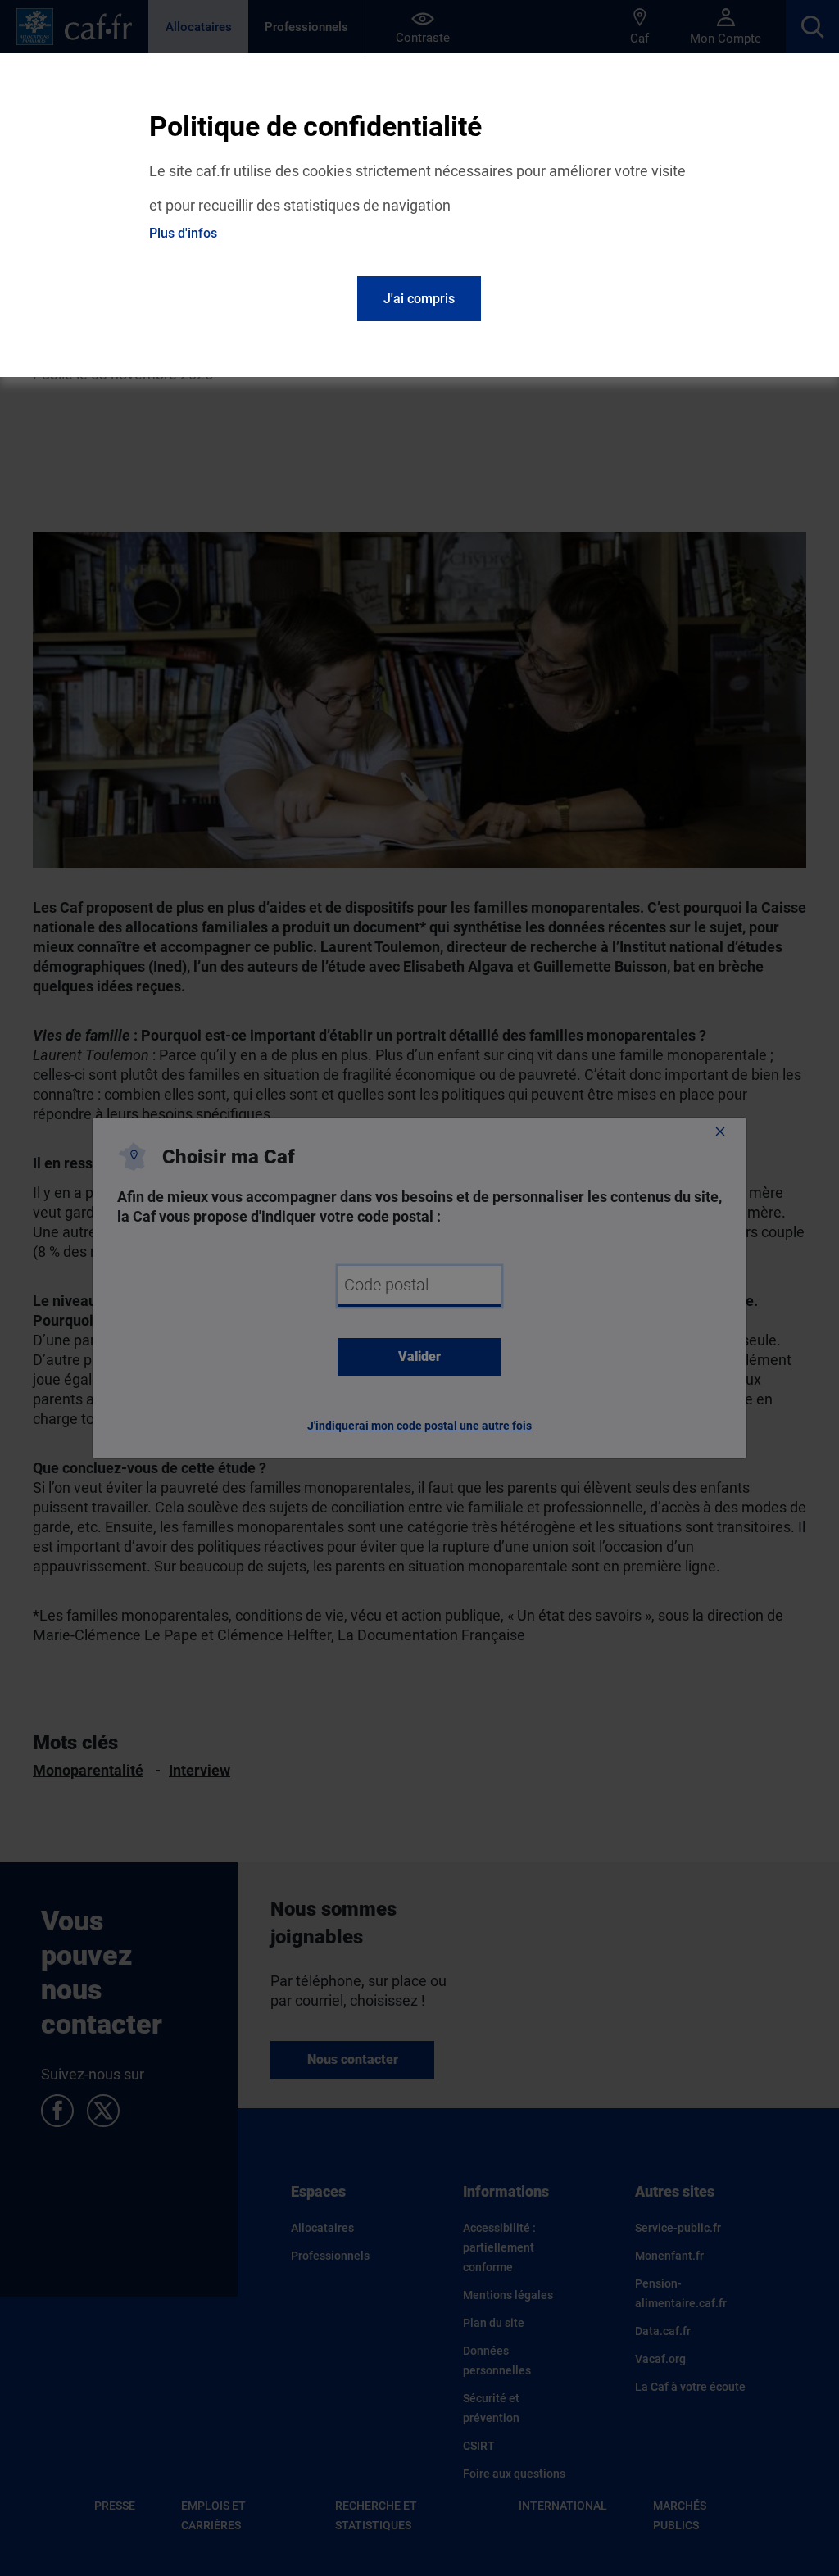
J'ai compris (419, 299)
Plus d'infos (183, 233)
